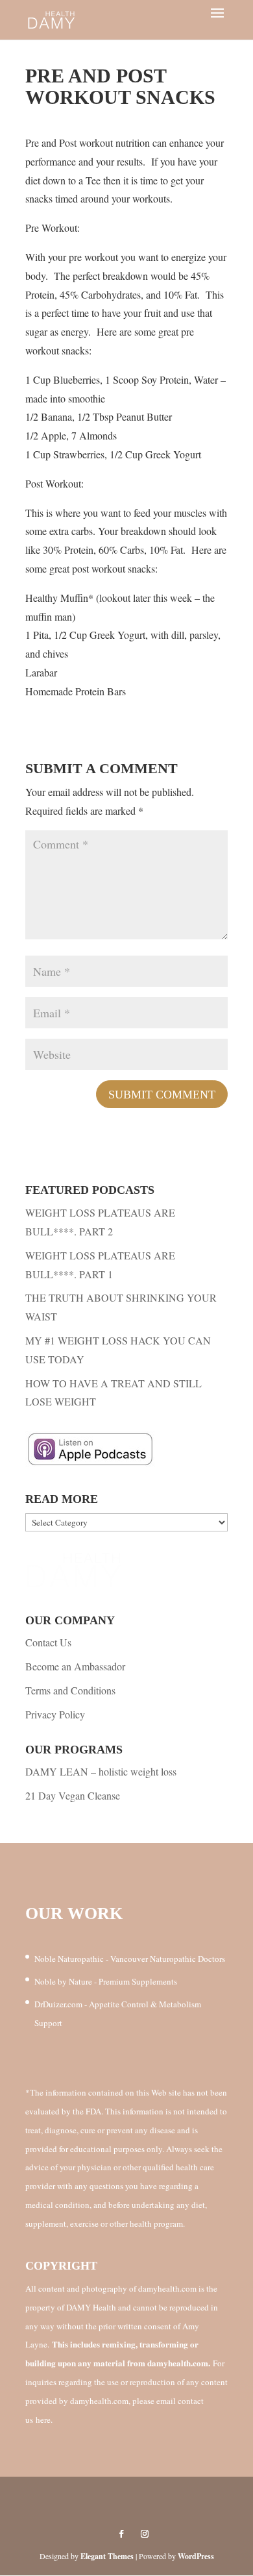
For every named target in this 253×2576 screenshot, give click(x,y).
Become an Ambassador (75, 1666)
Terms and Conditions (70, 1690)
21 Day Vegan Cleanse (73, 1795)
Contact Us (48, 1642)
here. (44, 2420)
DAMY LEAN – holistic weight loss (101, 1771)
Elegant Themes (107, 2556)
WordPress (196, 2556)
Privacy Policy (55, 1714)
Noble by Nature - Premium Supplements (106, 1981)
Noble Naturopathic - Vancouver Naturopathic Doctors (130, 1959)
